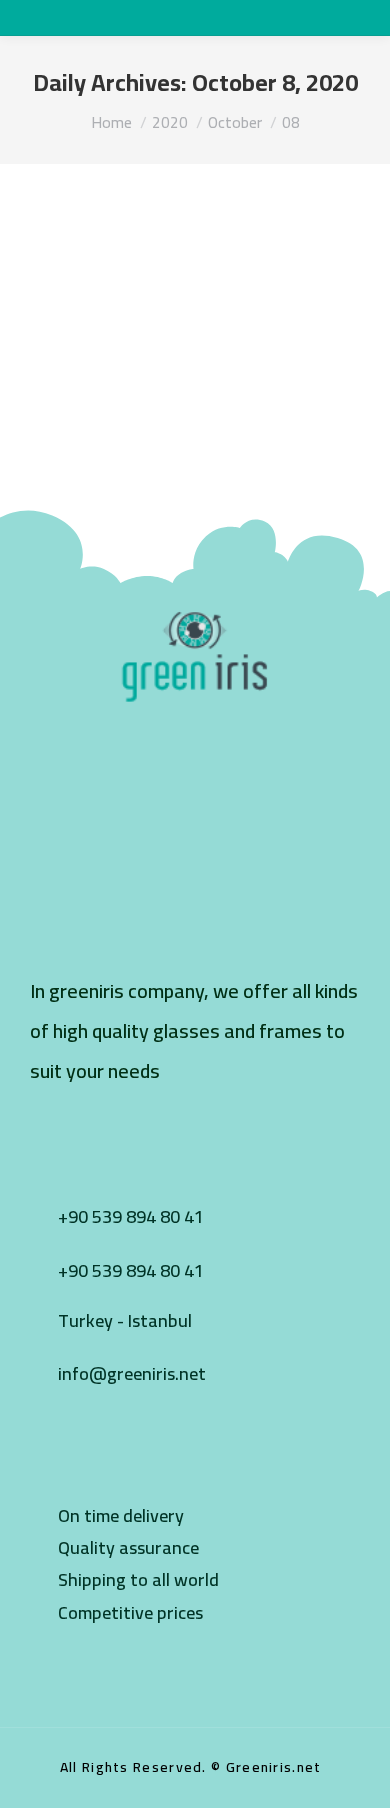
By (101, 283)
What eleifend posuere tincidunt (162, 248)
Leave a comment (297, 283)
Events (40, 283)
